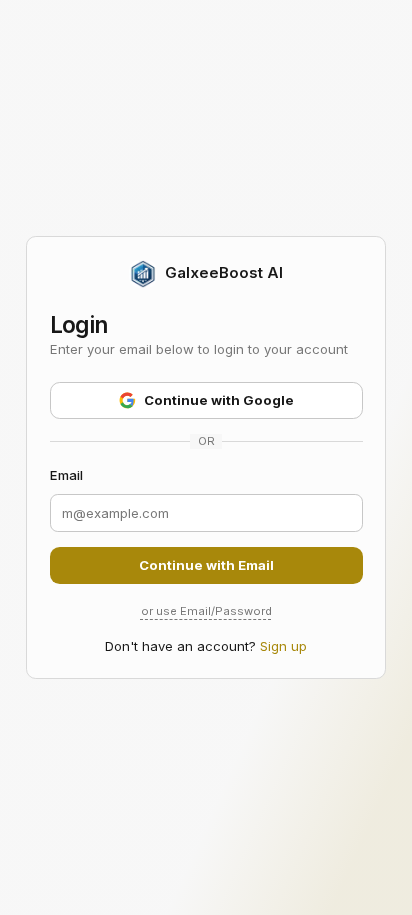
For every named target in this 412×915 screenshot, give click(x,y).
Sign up (283, 646)
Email (66, 475)
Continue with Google (219, 400)
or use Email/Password (206, 611)
